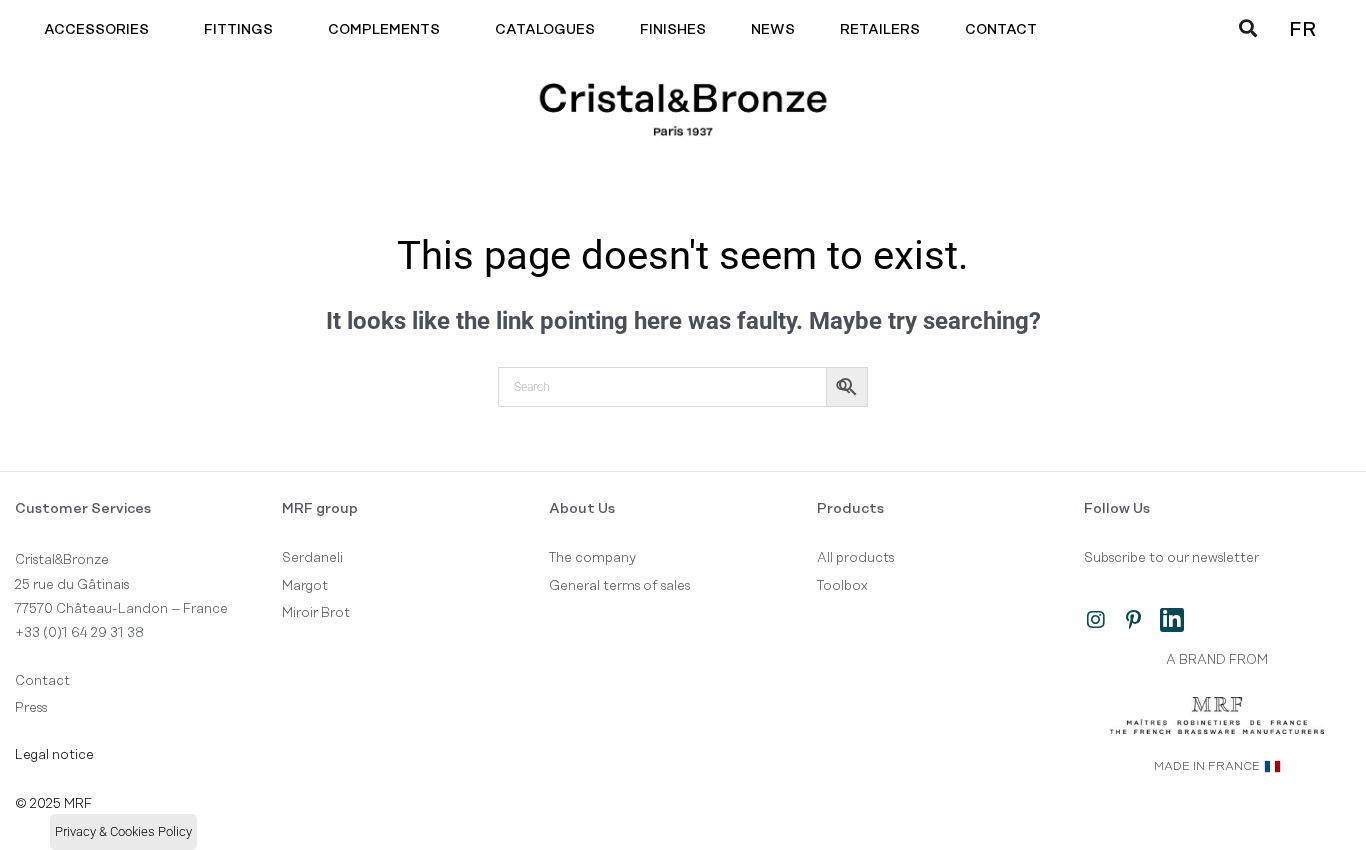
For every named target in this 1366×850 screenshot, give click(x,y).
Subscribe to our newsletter (1171, 558)
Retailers (880, 30)
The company (592, 558)
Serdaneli (312, 558)
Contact (1001, 30)
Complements (384, 30)
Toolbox (842, 586)
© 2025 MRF (53, 804)
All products (855, 558)
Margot (305, 586)
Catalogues (545, 30)
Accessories (96, 30)
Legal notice (54, 755)
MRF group (320, 509)
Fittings (238, 30)
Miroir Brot (316, 613)
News (773, 30)
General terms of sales (619, 586)
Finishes (673, 30)
